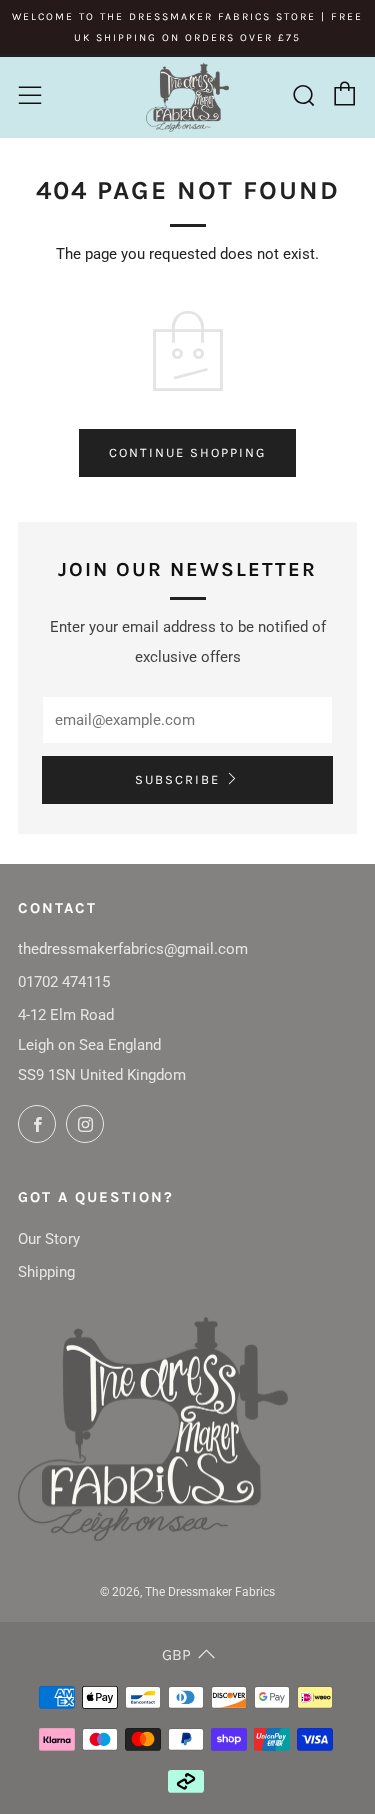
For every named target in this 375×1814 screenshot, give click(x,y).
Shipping (46, 1272)
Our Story (49, 1239)
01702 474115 (64, 982)
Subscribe (177, 779)
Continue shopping (187, 452)
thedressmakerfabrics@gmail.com (133, 949)
